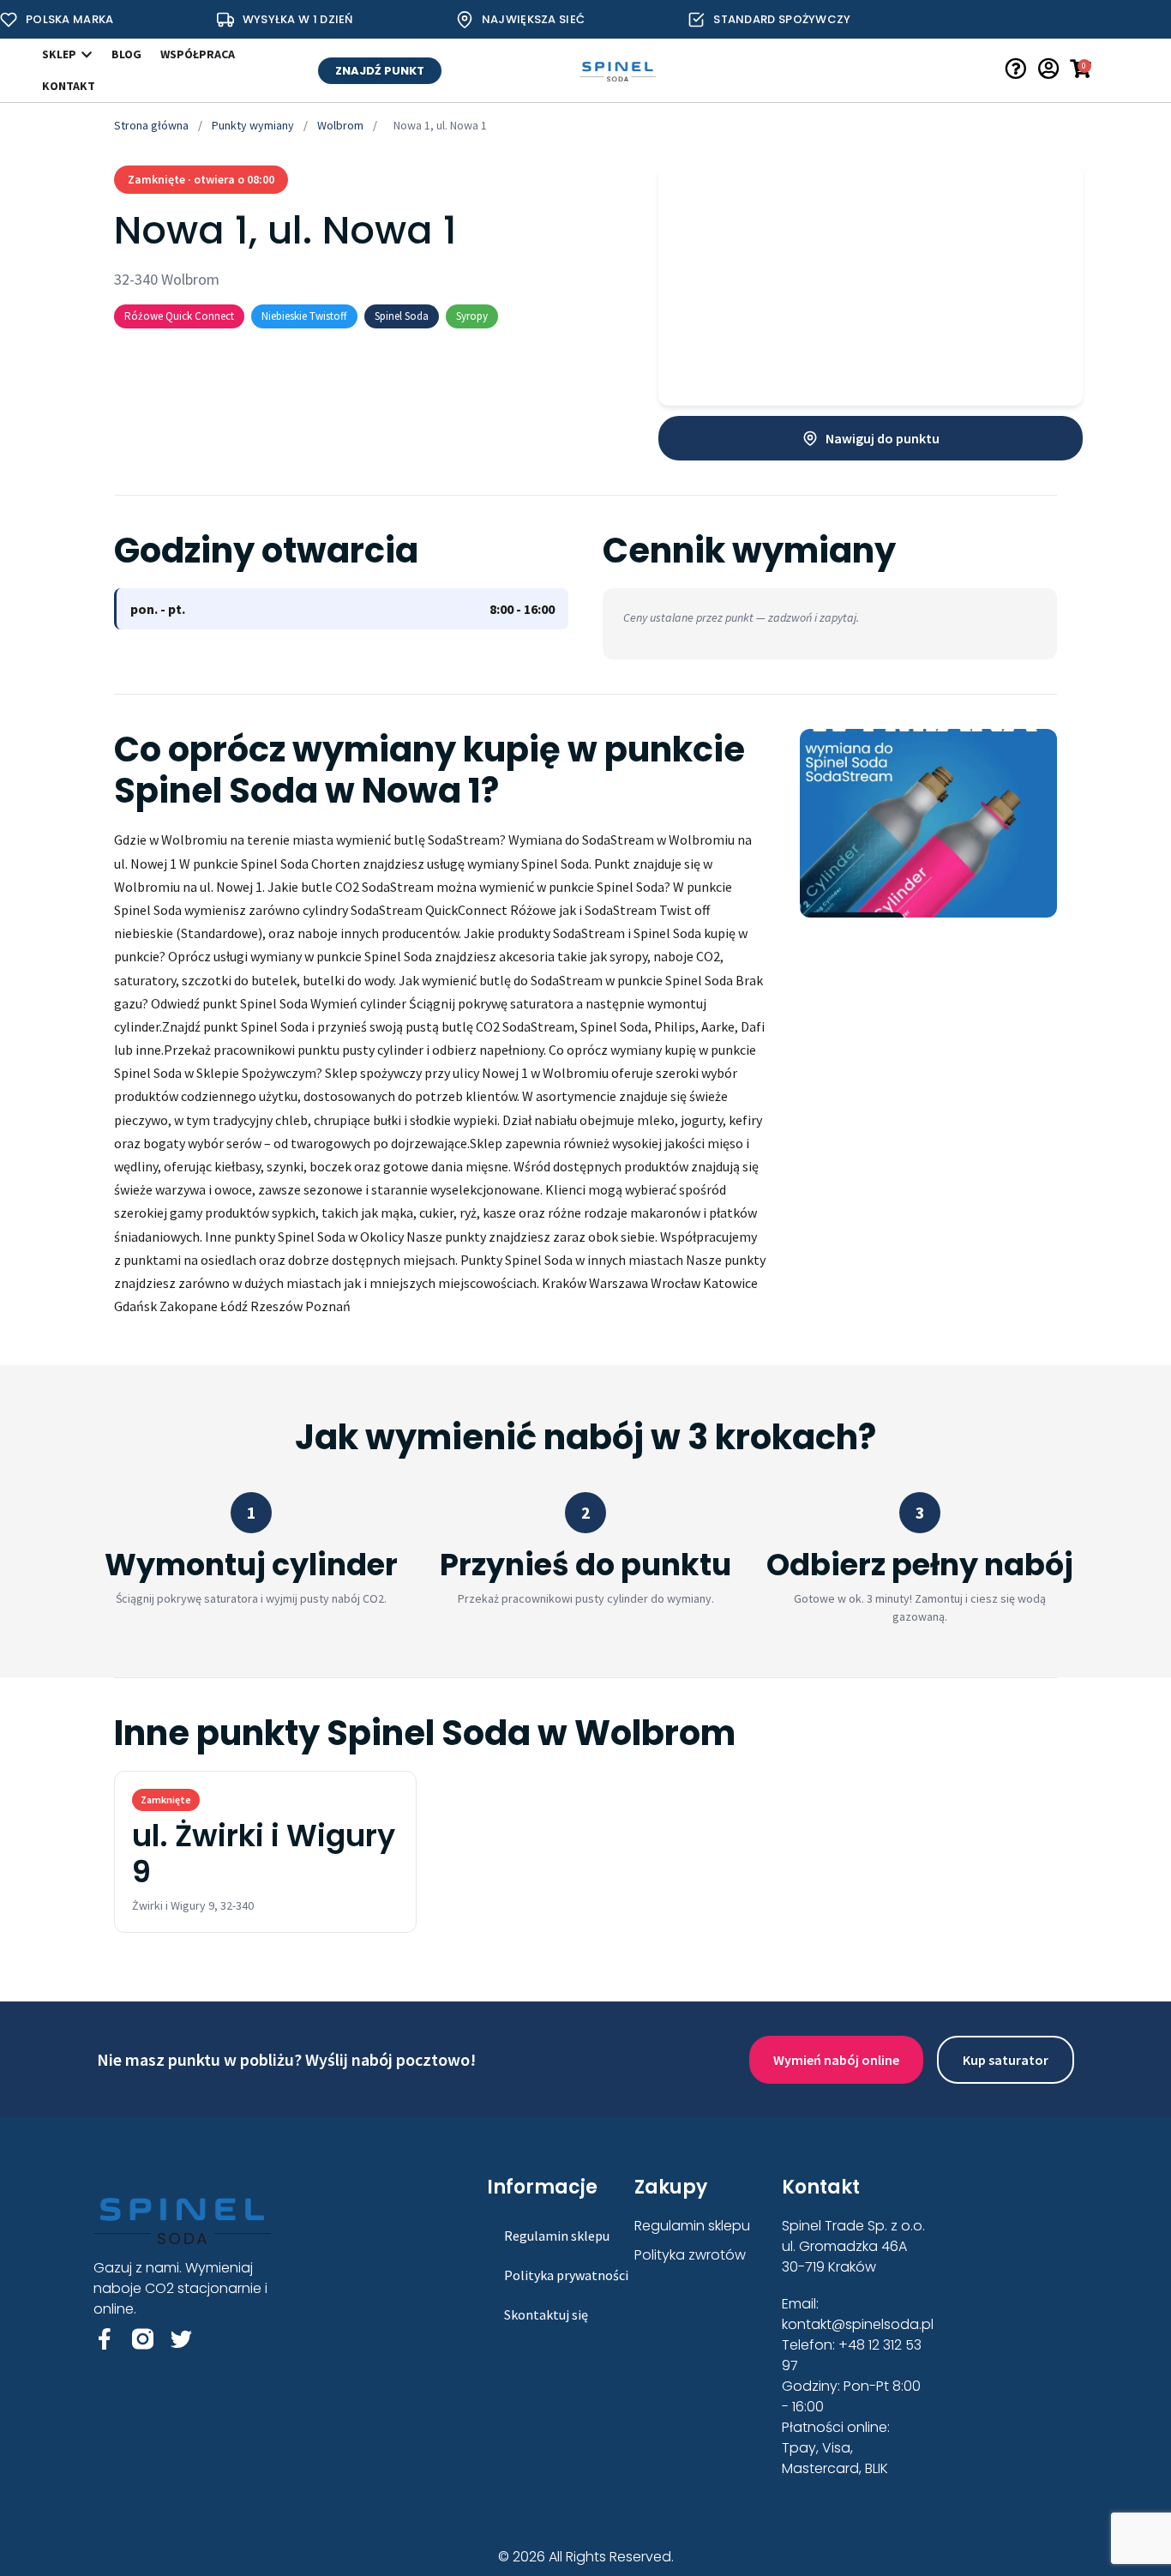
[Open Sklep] (87, 54)
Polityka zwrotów (690, 2255)
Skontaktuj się (546, 2314)
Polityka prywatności (566, 2275)
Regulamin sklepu (557, 2236)
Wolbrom (340, 125)
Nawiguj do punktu (883, 438)
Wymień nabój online (836, 2060)
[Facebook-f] (104, 2339)
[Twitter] (181, 2339)
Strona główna (151, 125)
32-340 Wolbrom (167, 279)
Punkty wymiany (253, 125)
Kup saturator (1006, 2060)
